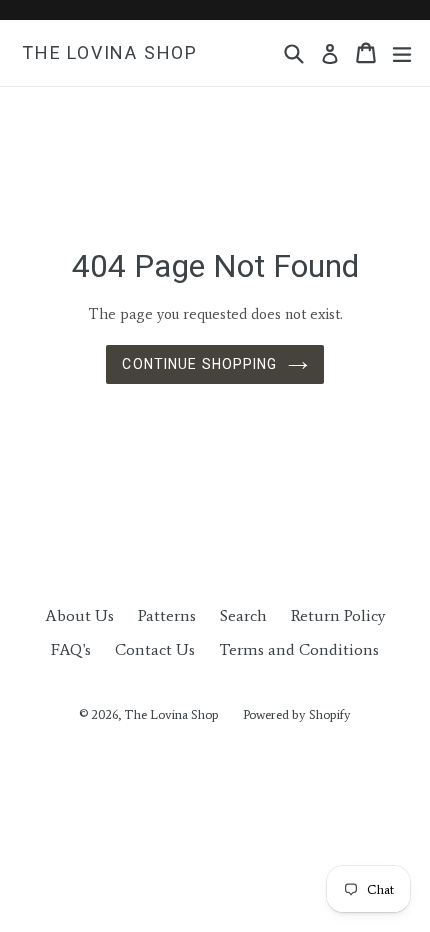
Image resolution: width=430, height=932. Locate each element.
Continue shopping (199, 364)
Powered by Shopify (297, 714)
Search (243, 615)
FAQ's (71, 649)
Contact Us (155, 649)
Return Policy (338, 615)
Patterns (167, 615)
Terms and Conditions (299, 649)
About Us (79, 615)
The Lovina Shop (110, 52)
